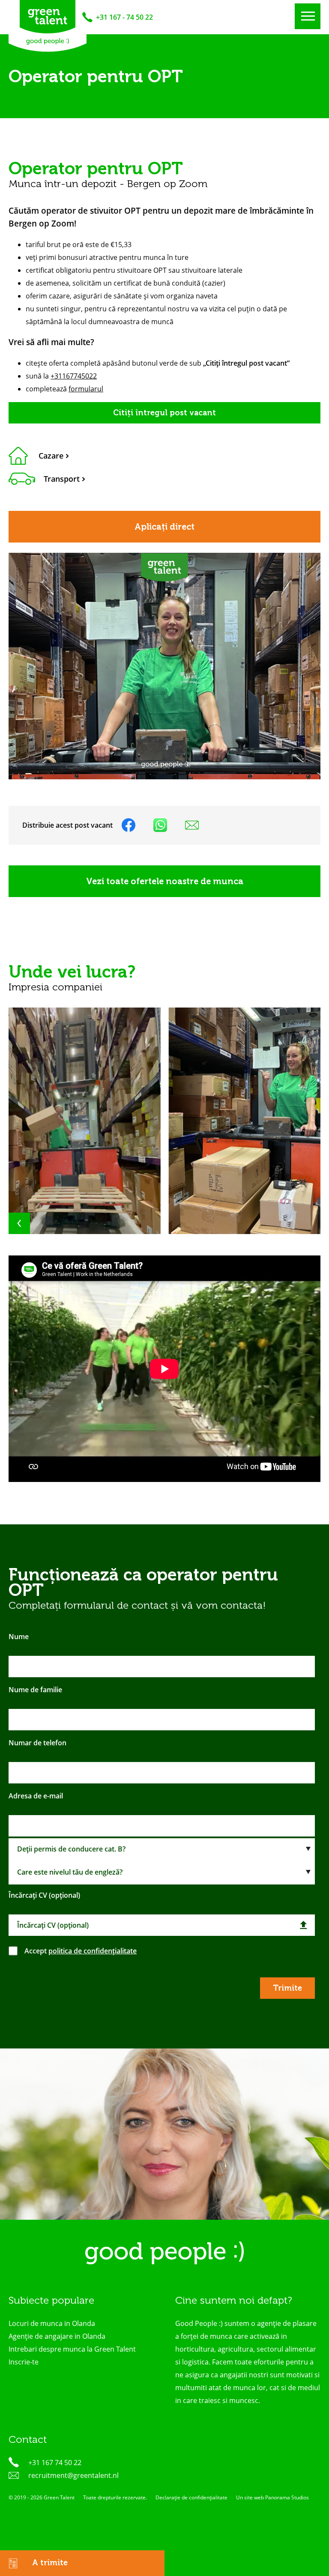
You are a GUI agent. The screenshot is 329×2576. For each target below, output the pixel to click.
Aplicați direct (164, 527)
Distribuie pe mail (192, 825)
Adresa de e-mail (36, 1796)
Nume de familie (35, 1690)
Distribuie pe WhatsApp (160, 825)
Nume (19, 1637)
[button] (41, 1223)
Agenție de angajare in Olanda (57, 2336)
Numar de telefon (37, 1743)
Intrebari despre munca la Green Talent (72, 2349)
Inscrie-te (24, 2362)
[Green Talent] (48, 26)
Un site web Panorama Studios (272, 2497)
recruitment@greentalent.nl (73, 2475)
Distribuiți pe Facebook (129, 825)
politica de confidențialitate (93, 1951)
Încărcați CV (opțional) (44, 1895)
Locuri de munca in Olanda (52, 2323)
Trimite (287, 1988)
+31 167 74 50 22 (55, 2463)
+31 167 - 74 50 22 (124, 17)
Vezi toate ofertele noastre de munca (165, 881)
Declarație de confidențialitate (191, 2497)
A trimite (49, 2563)
